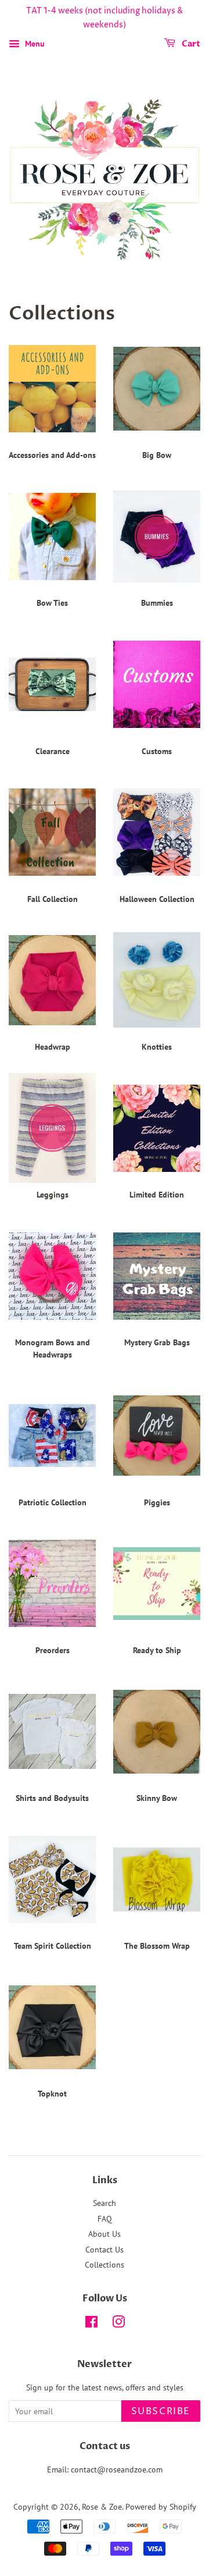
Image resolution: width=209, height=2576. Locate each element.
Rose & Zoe (102, 2507)
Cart (190, 44)
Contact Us (105, 2250)
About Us (105, 2234)
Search (105, 2203)
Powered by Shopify (161, 2507)
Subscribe (161, 2411)
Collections (105, 2265)
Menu (34, 44)
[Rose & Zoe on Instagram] (118, 2324)
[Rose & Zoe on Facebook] (91, 2324)
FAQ (105, 2219)
